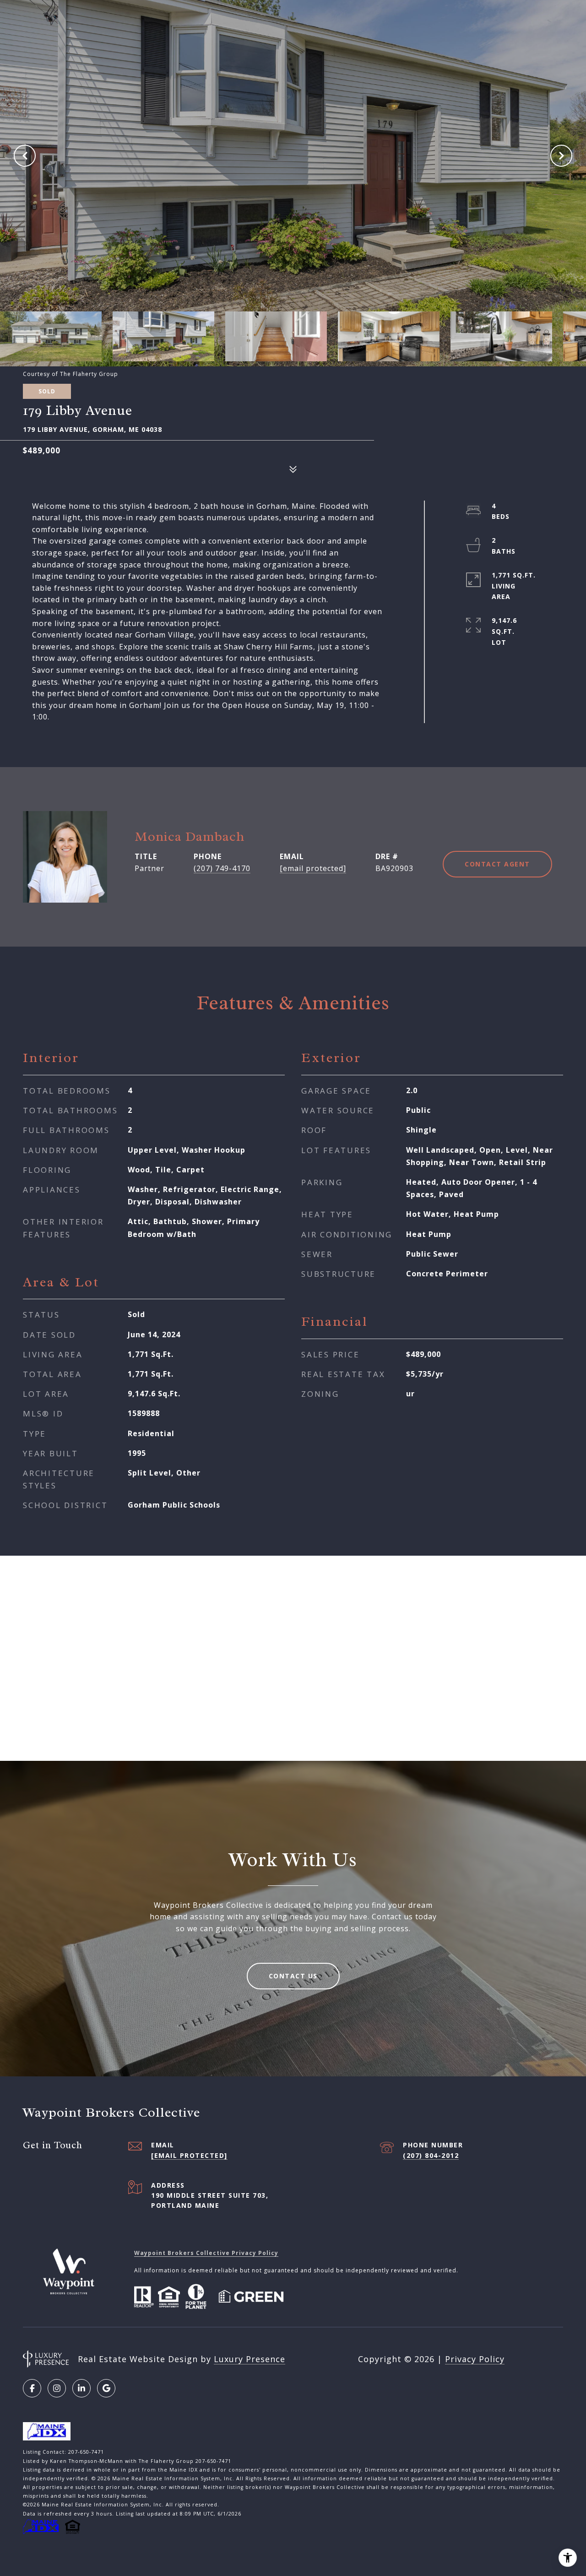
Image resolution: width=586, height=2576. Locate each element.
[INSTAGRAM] (57, 2388)
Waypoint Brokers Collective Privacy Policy (206, 2253)
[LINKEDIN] (81, 2388)
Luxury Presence (250, 2359)
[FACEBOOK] (32, 2388)
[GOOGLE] (106, 2388)
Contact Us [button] (293, 1976)
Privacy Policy (475, 2359)
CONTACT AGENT (497, 864)
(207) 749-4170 (222, 868)
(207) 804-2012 (431, 2155)
